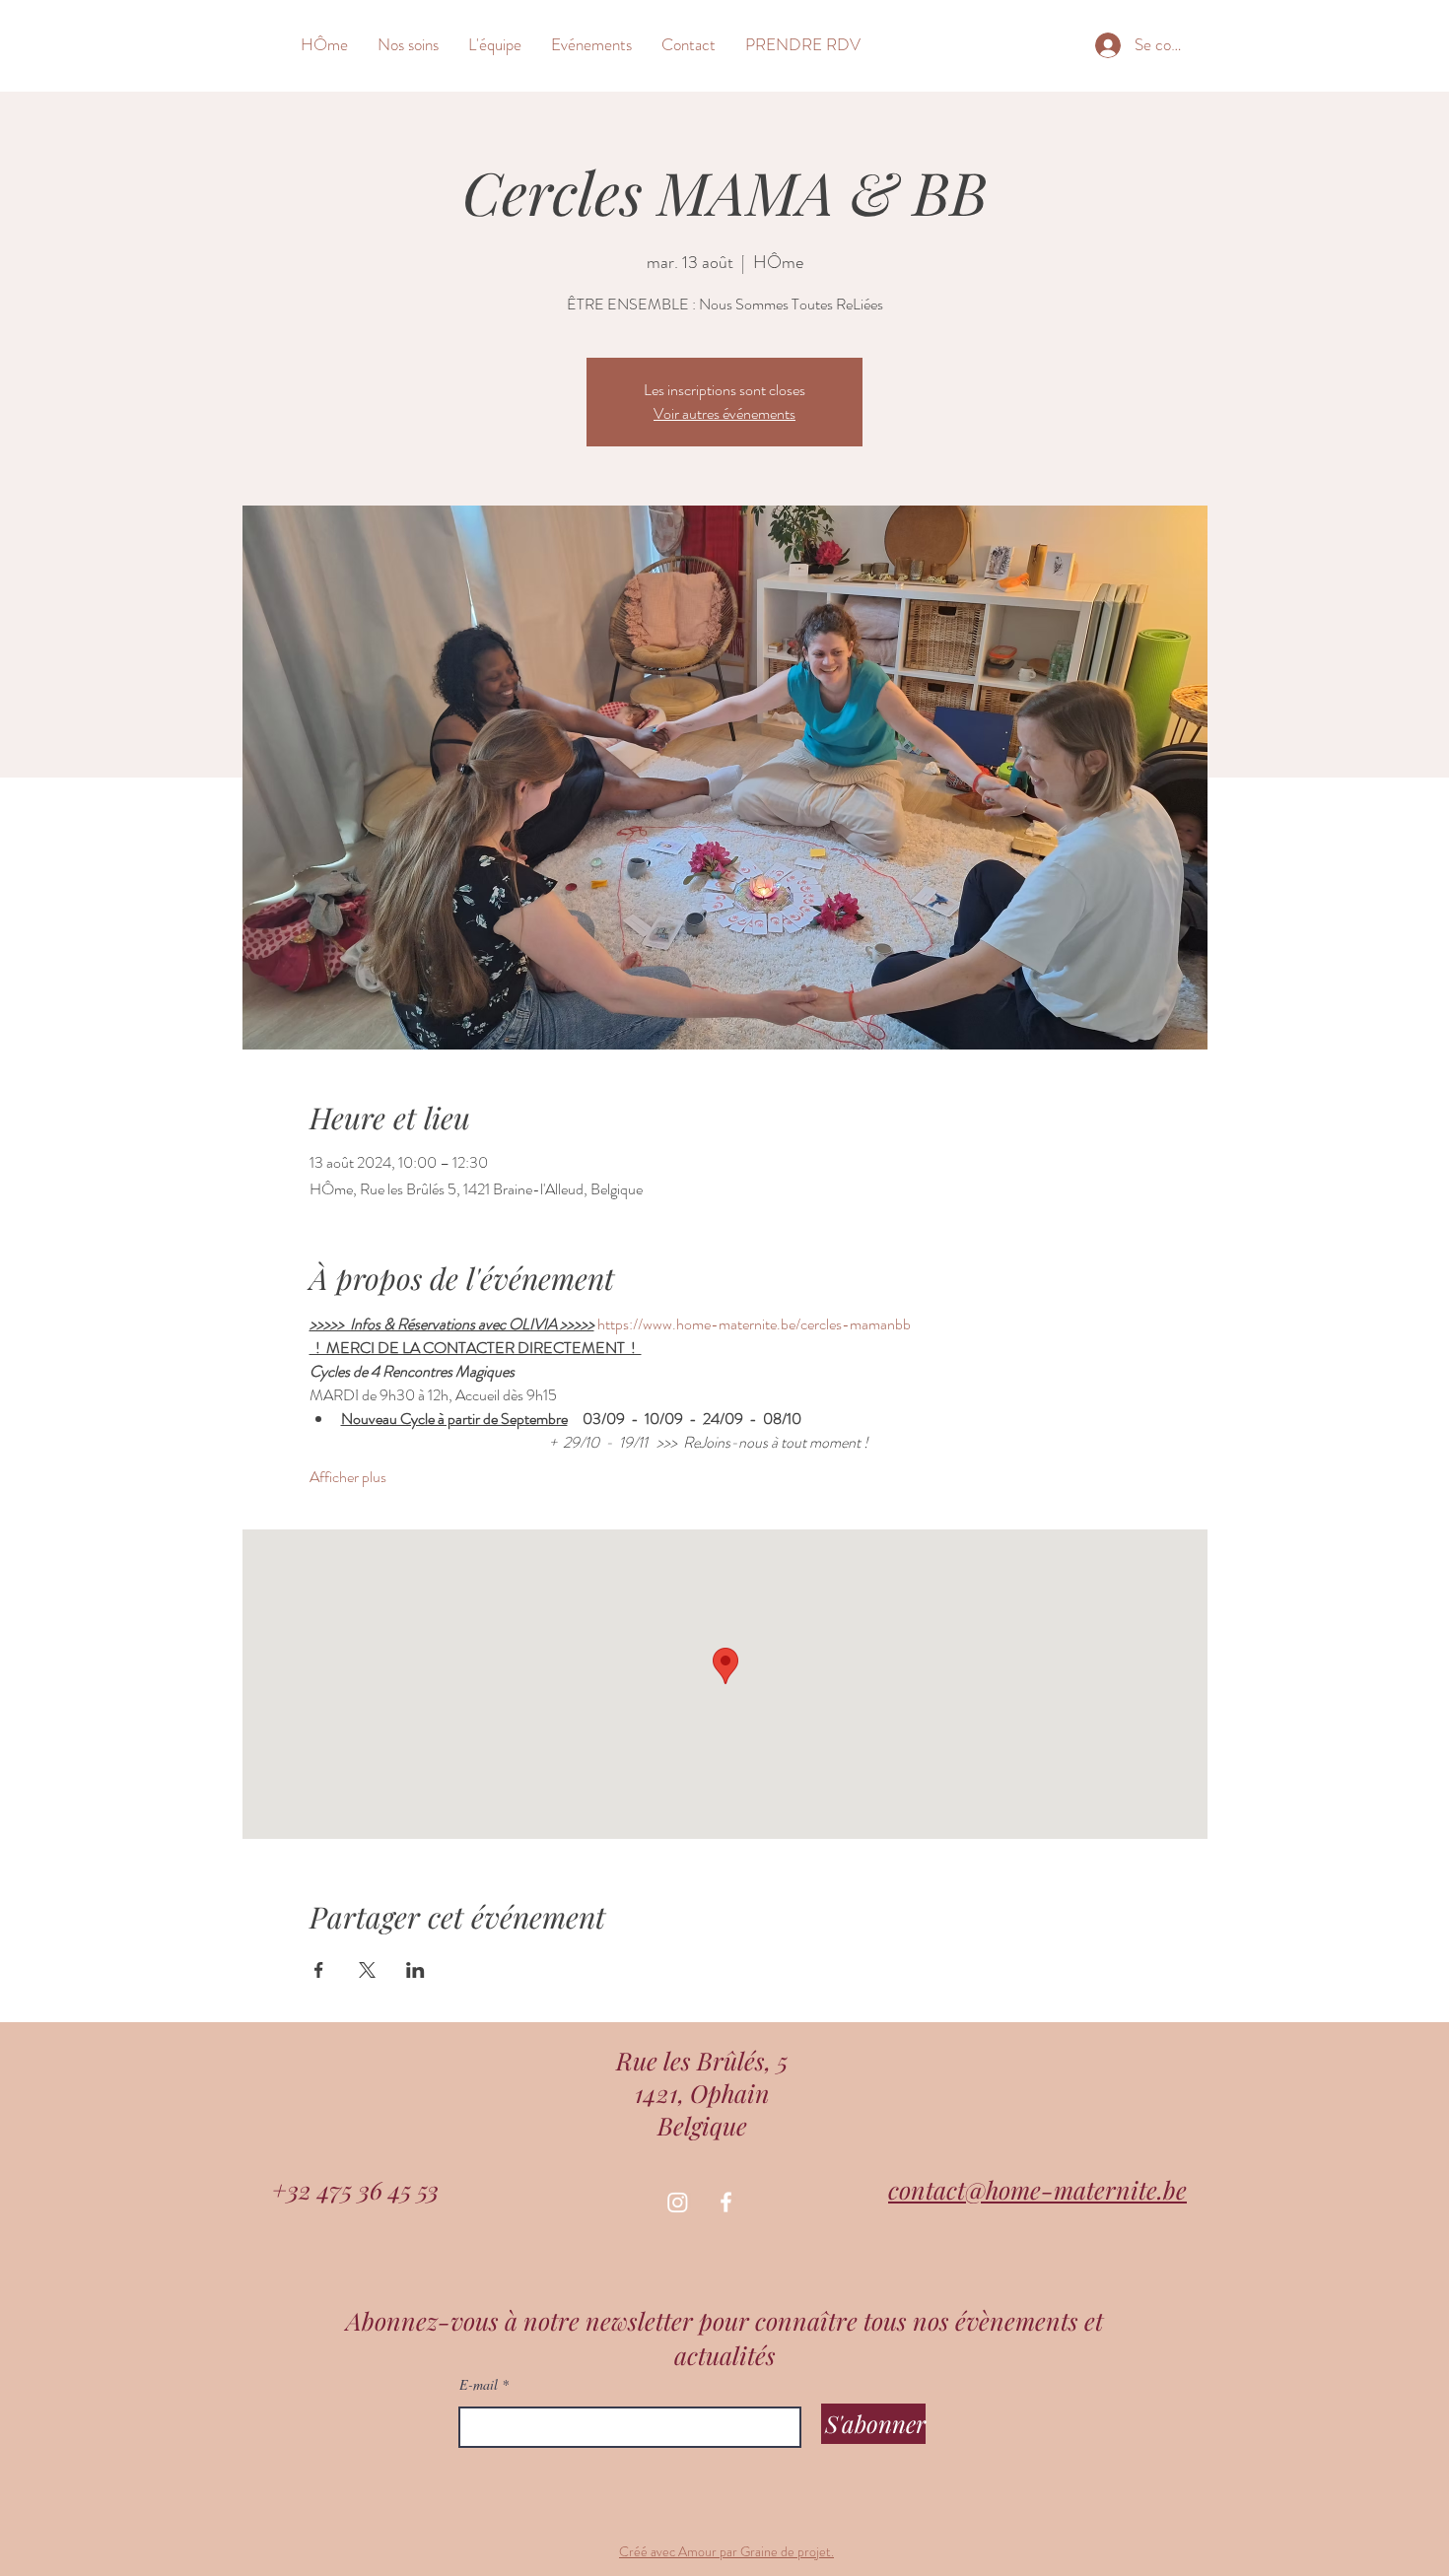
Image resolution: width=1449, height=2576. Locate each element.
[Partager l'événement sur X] (367, 1970)
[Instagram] (678, 2202)
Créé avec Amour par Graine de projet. (726, 2551)
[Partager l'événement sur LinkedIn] (415, 1970)
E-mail (479, 2385)
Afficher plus (348, 1477)
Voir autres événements (724, 413)
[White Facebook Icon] (726, 2202)
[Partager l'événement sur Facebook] (319, 1970)
